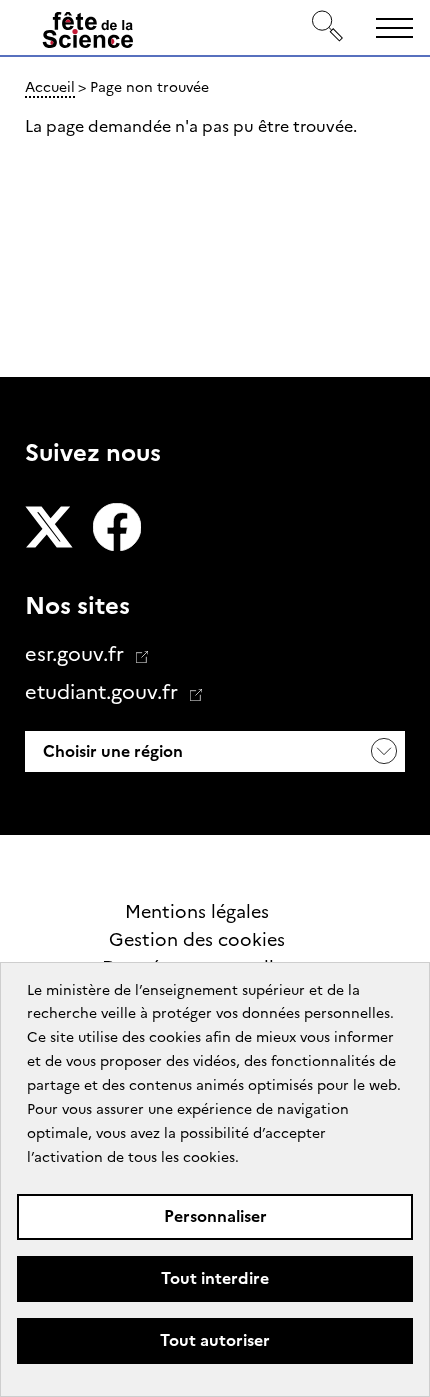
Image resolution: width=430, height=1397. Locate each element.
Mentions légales (197, 912)
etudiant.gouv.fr (104, 692)
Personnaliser (215, 1216)
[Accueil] (88, 34)
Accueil (50, 87)
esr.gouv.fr (77, 654)
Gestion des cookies (197, 940)
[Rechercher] (328, 27)
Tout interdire (215, 1278)
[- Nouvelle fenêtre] (49, 529)
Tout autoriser (215, 1340)
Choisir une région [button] (111, 751)
